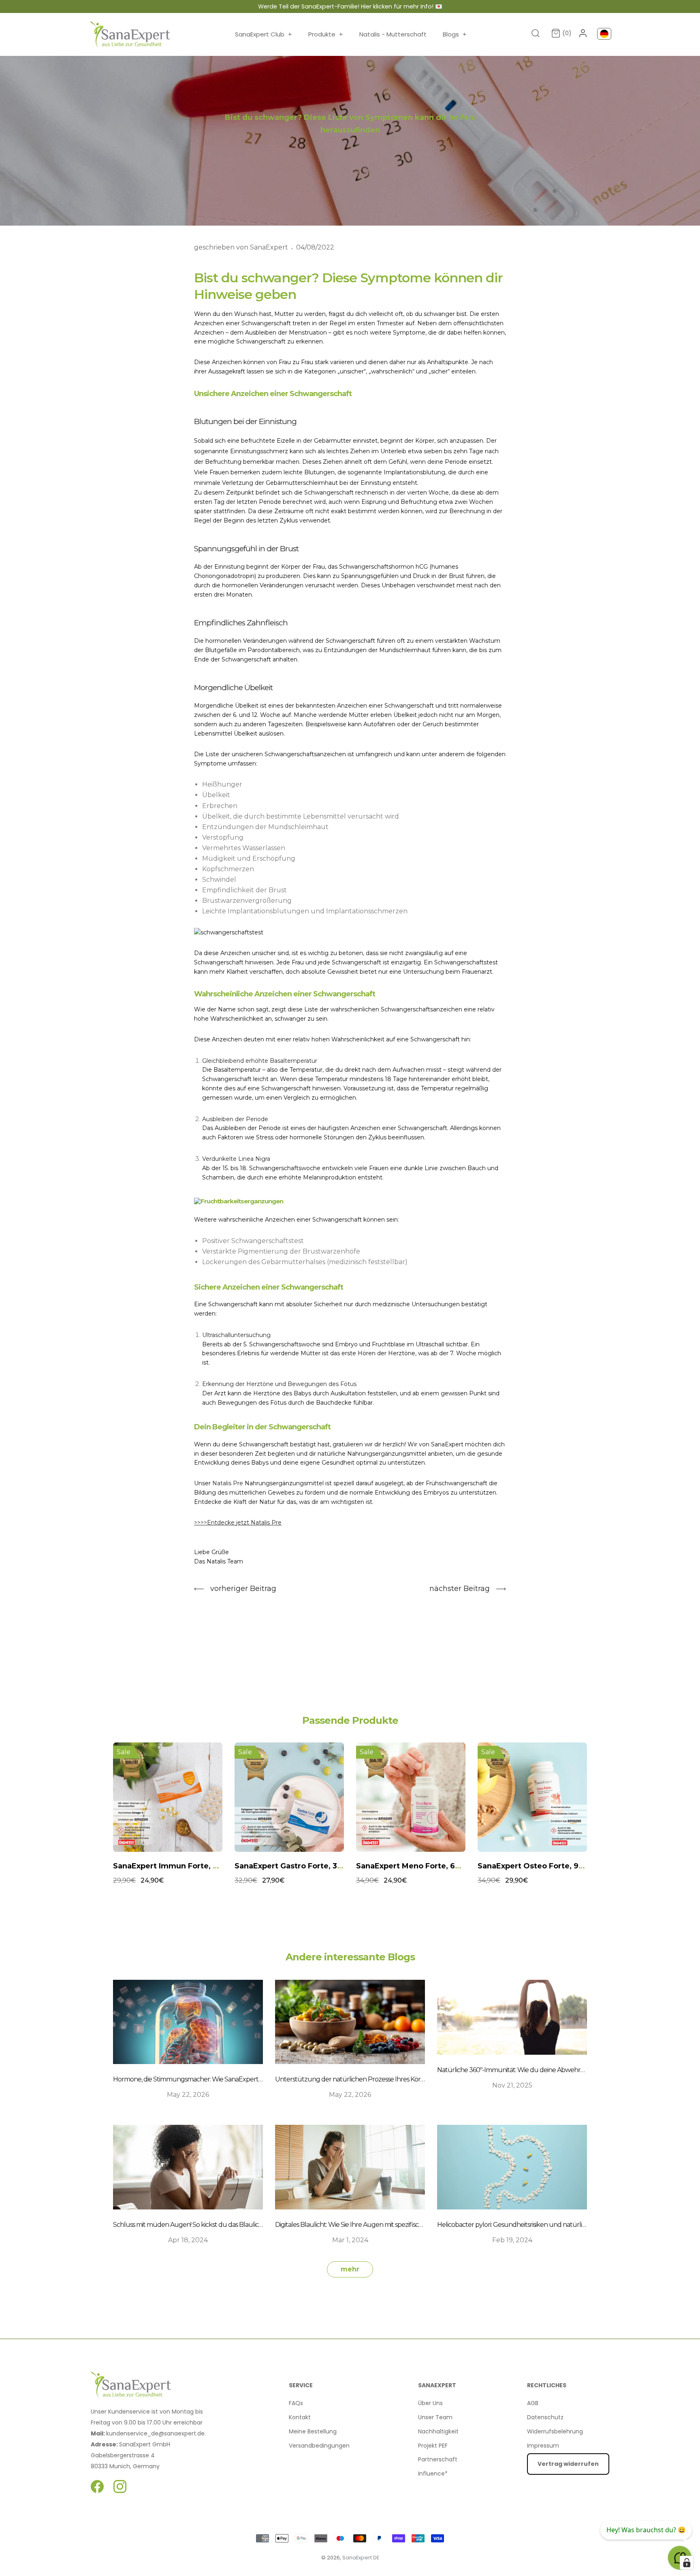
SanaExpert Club (264, 34)
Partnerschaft (438, 2459)
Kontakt (300, 2417)
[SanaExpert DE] (130, 34)
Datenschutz (545, 2417)
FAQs (296, 2403)
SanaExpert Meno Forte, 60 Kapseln (303, 1866)
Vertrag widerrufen (568, 2464)
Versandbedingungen (319, 2446)
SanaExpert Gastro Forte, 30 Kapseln (183, 1866)
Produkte (326, 34)
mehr (350, 2269)
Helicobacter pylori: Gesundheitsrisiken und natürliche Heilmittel (529, 2225)
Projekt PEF (433, 2446)
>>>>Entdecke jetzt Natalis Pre (238, 1523)
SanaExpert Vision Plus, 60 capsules (546, 1866)
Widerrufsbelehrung (555, 2431)
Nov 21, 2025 (512, 2085)
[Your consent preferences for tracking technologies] (687, 2563)
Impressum (543, 2446)
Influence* (433, 2474)
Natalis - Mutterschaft (393, 34)
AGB (533, 2403)
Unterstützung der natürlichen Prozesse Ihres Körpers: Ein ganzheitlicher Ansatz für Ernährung (413, 2079)
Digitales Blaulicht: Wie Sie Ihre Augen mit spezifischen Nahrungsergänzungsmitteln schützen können (423, 2225)
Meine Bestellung (313, 2431)
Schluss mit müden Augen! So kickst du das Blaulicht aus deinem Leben (216, 2225)
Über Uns (430, 2403)
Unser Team (435, 2417)
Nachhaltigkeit (438, 2431)
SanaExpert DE (361, 2558)
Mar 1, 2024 (350, 2240)
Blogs (455, 34)
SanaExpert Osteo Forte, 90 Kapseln (425, 1866)
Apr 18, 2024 (188, 2240)
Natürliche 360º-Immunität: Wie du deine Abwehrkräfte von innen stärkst (542, 2070)
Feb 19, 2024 (512, 2240)
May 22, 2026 (188, 2095)
